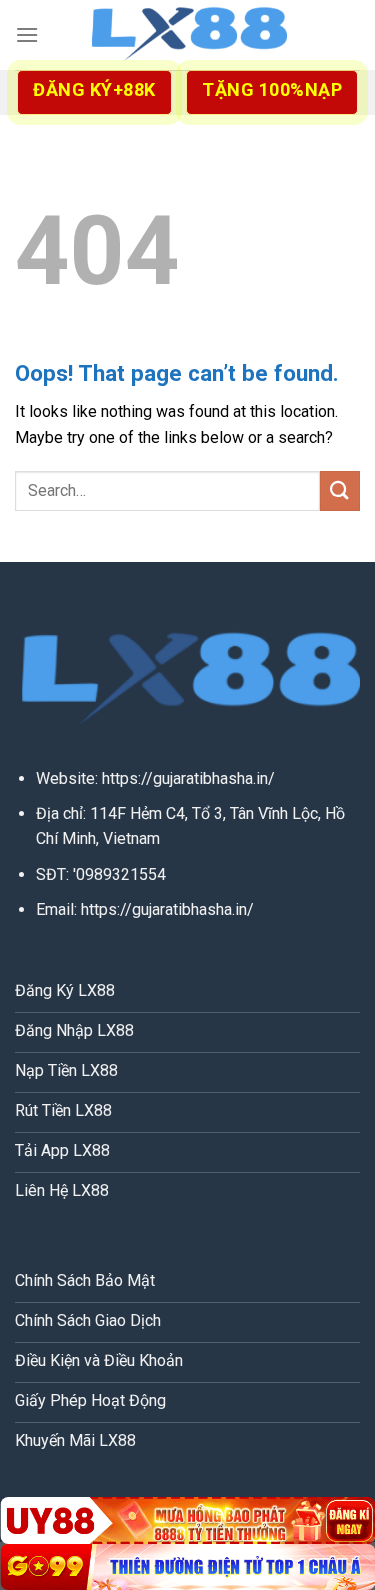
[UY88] (187, 1520)
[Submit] (340, 490)
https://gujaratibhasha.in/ (188, 778)
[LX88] (188, 35)
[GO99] (187, 1567)
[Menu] (27, 34)
